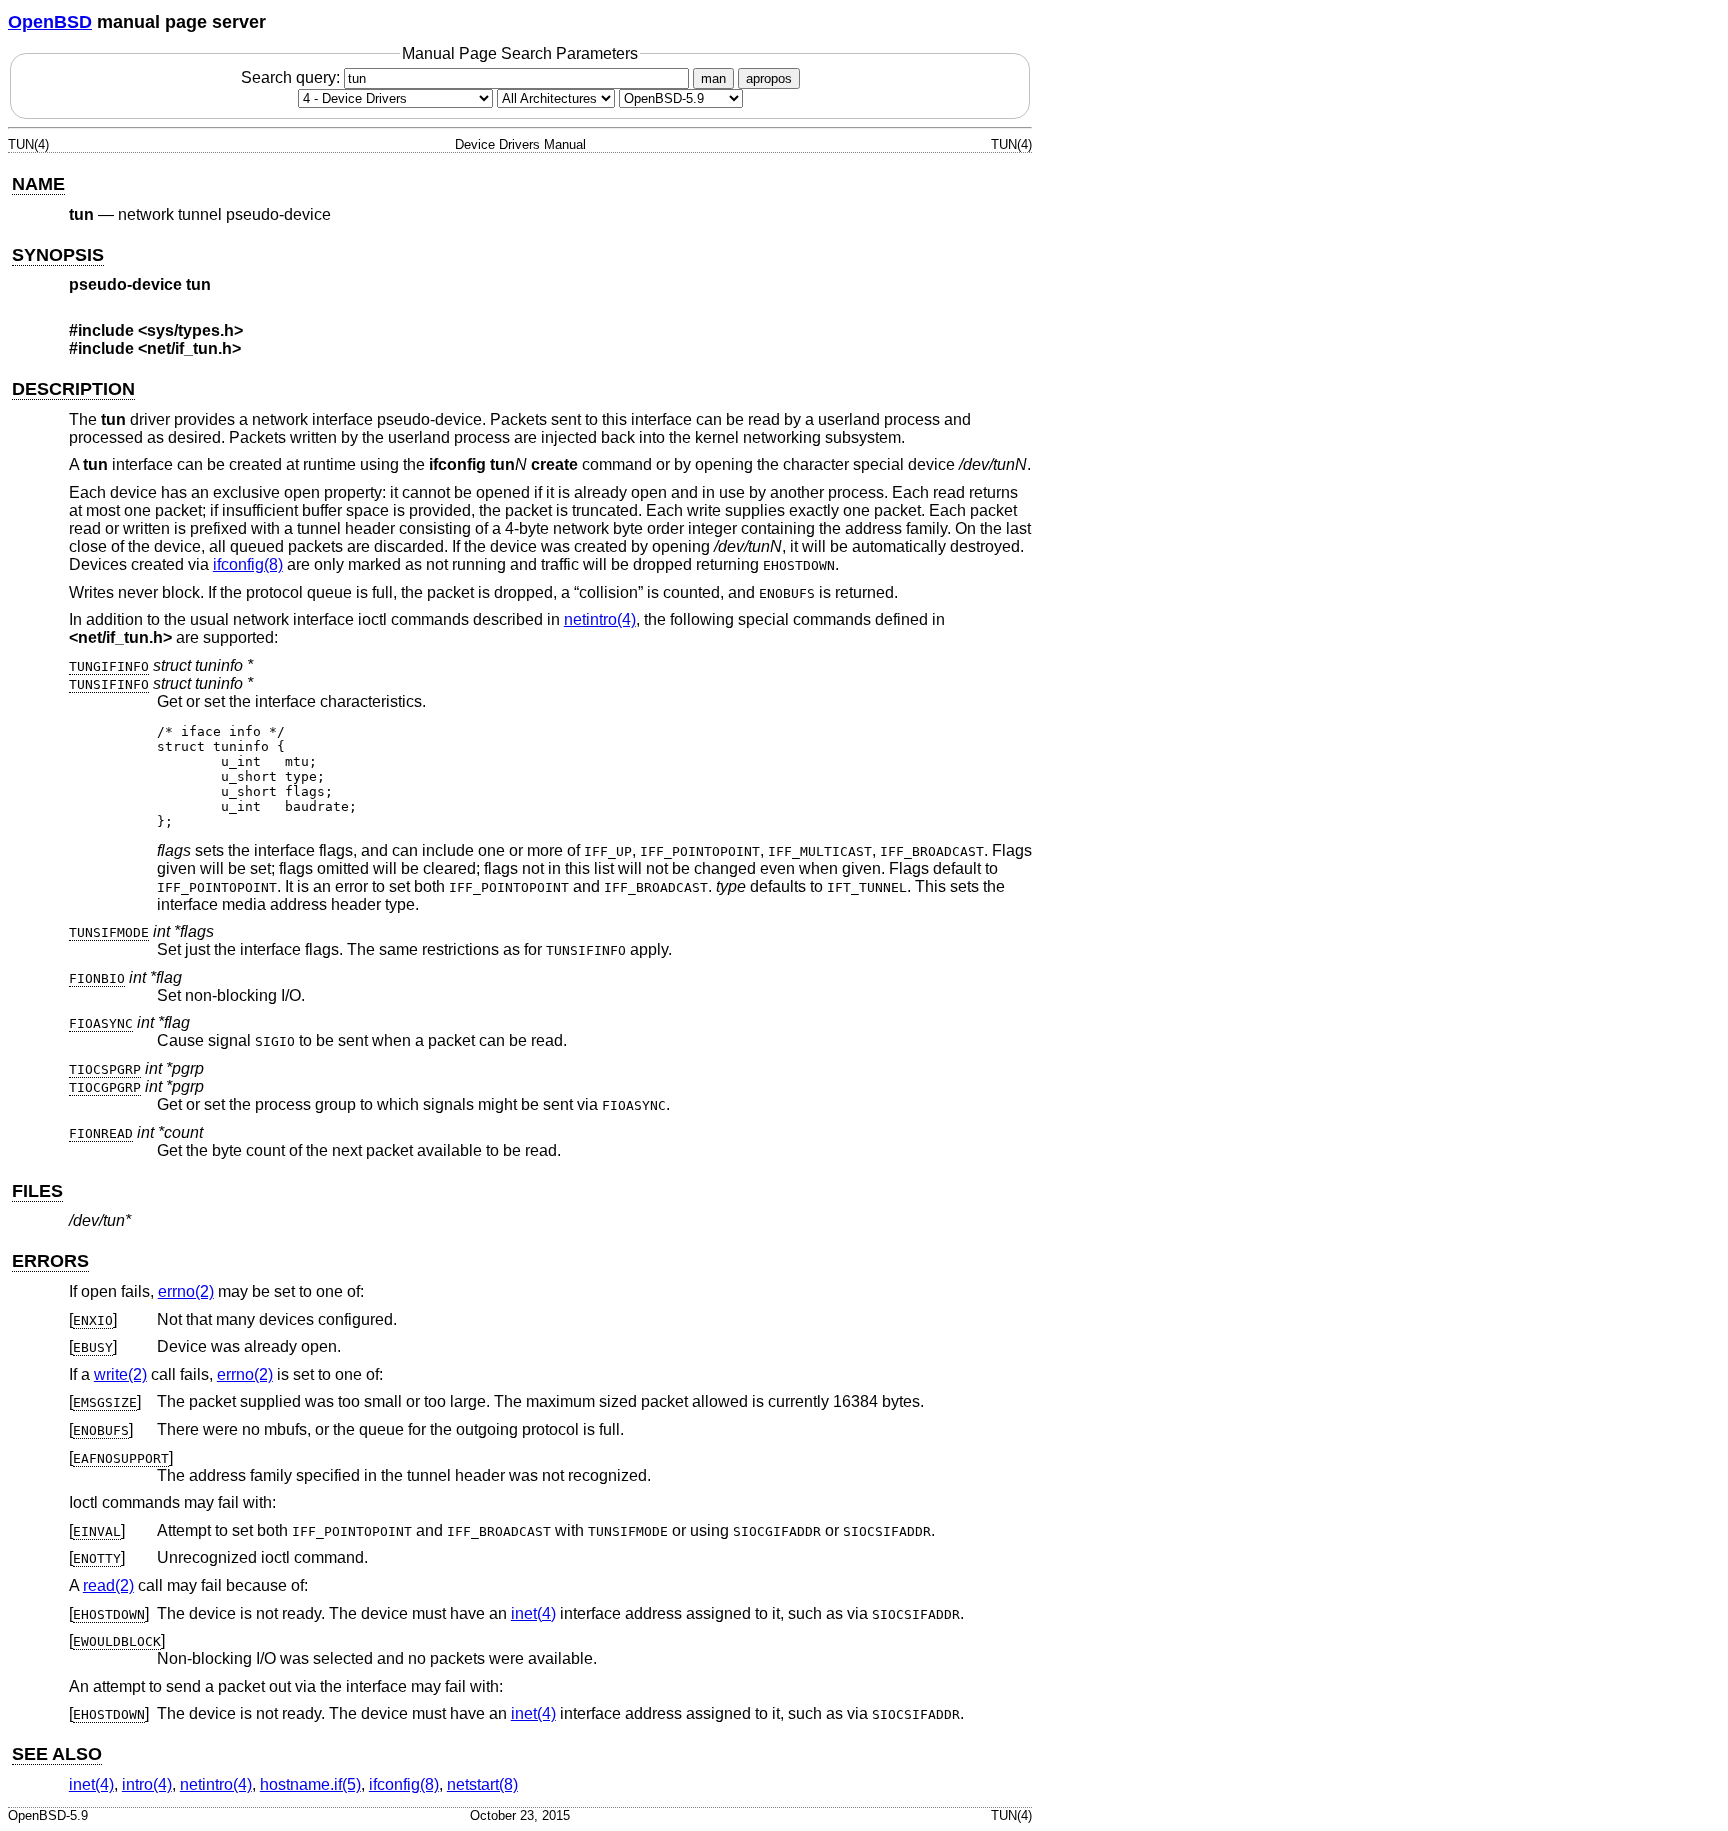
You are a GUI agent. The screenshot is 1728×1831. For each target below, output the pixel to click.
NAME (38, 184)
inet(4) (533, 1613)
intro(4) (147, 1784)
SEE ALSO (57, 1754)
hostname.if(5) (310, 1784)
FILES (37, 1191)
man (713, 78)
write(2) (120, 1374)
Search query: (292, 77)
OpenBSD (50, 22)
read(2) (108, 1585)
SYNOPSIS (58, 255)
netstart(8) (482, 1784)
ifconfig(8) (248, 564)
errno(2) (186, 1291)
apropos (769, 78)
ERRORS (50, 1261)
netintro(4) (600, 619)
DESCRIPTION (73, 389)
